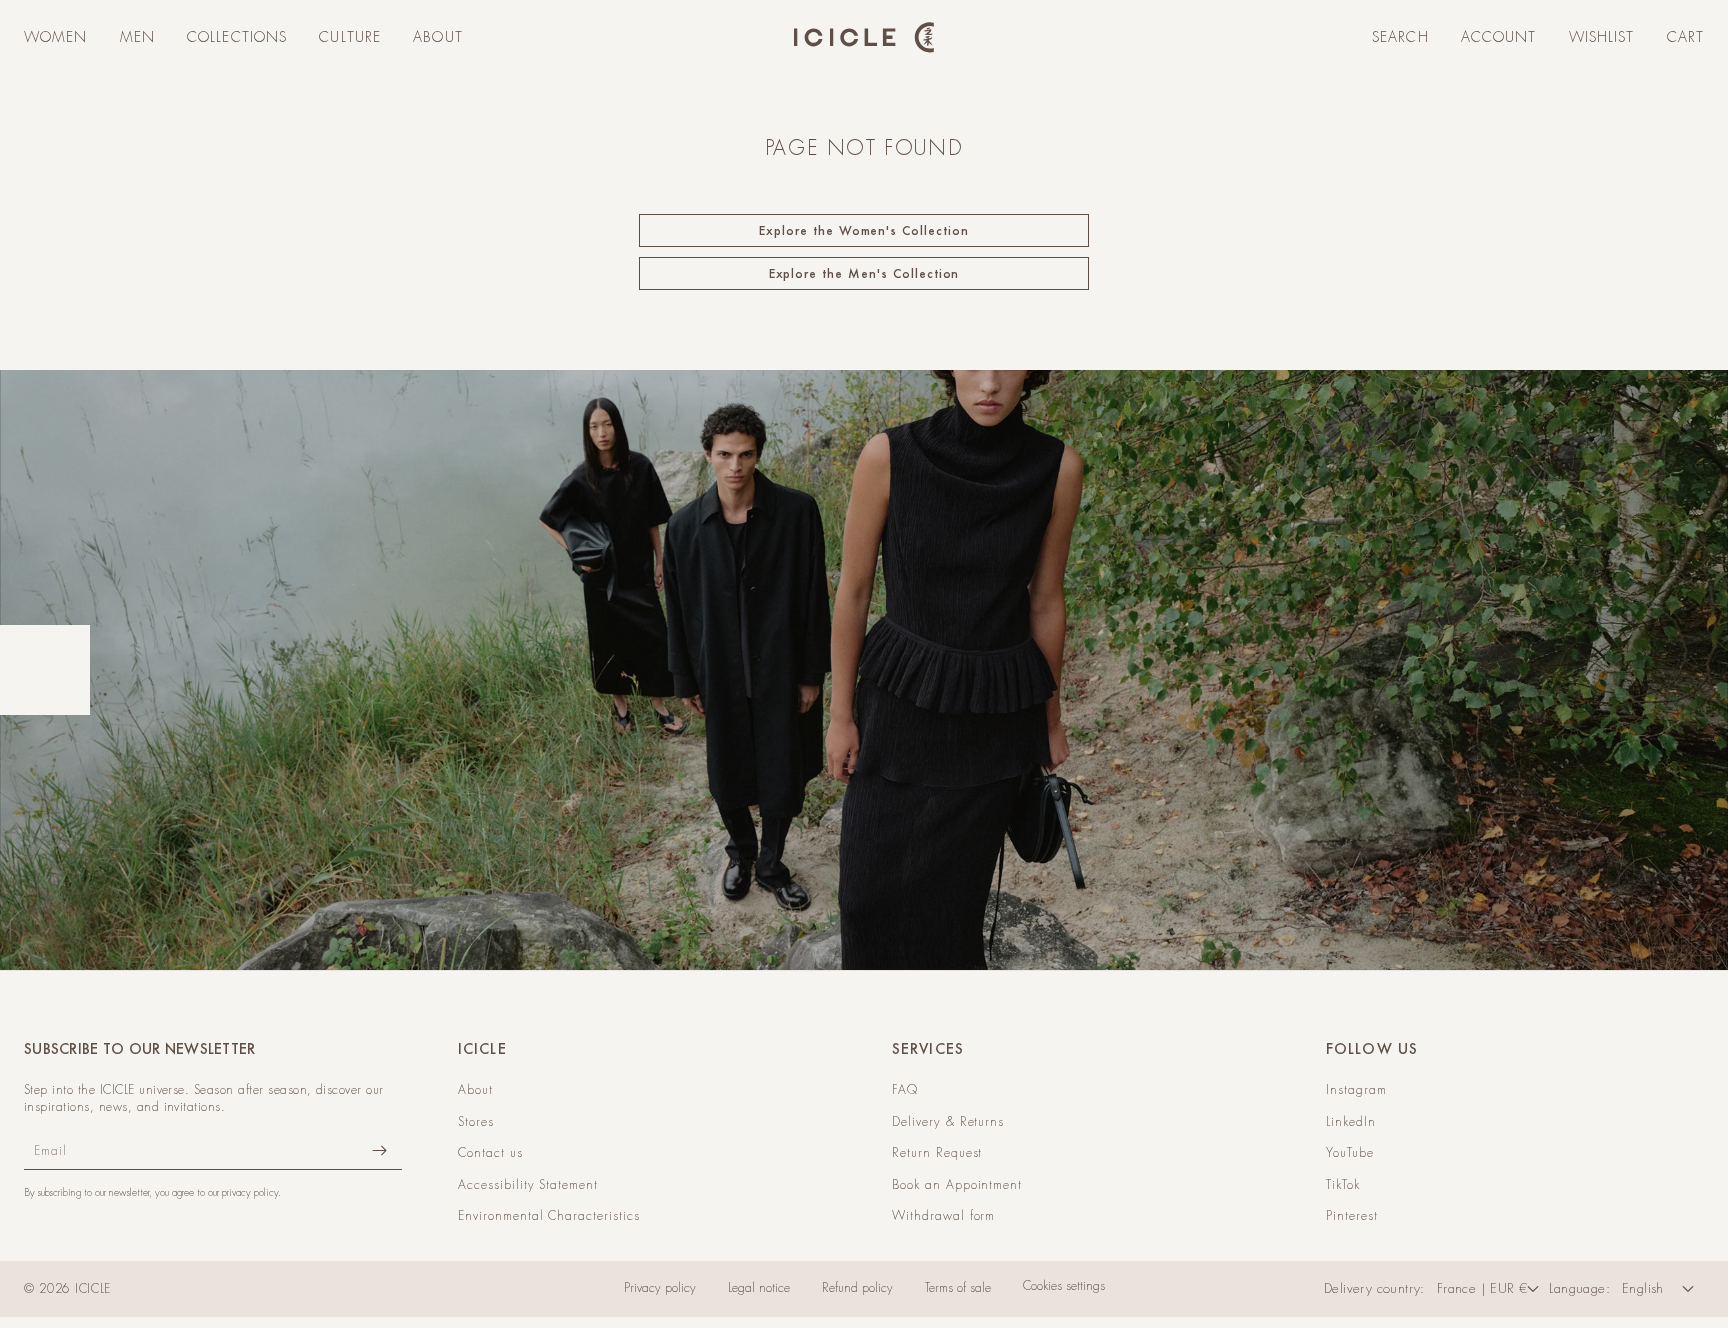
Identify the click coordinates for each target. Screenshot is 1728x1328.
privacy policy (250, 1192)
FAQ (905, 1090)
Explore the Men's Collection (864, 273)
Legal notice (759, 1288)
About (475, 1090)
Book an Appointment (957, 1185)
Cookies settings (1064, 1286)
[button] (56, 38)
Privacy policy (660, 1288)
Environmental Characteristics (549, 1216)
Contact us (490, 1153)
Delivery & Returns (948, 1122)
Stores (476, 1122)
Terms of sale (958, 1288)
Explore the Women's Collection (864, 230)
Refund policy (857, 1288)
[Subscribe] (379, 1150)
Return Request (937, 1153)
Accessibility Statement (528, 1185)
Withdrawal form (943, 1216)
